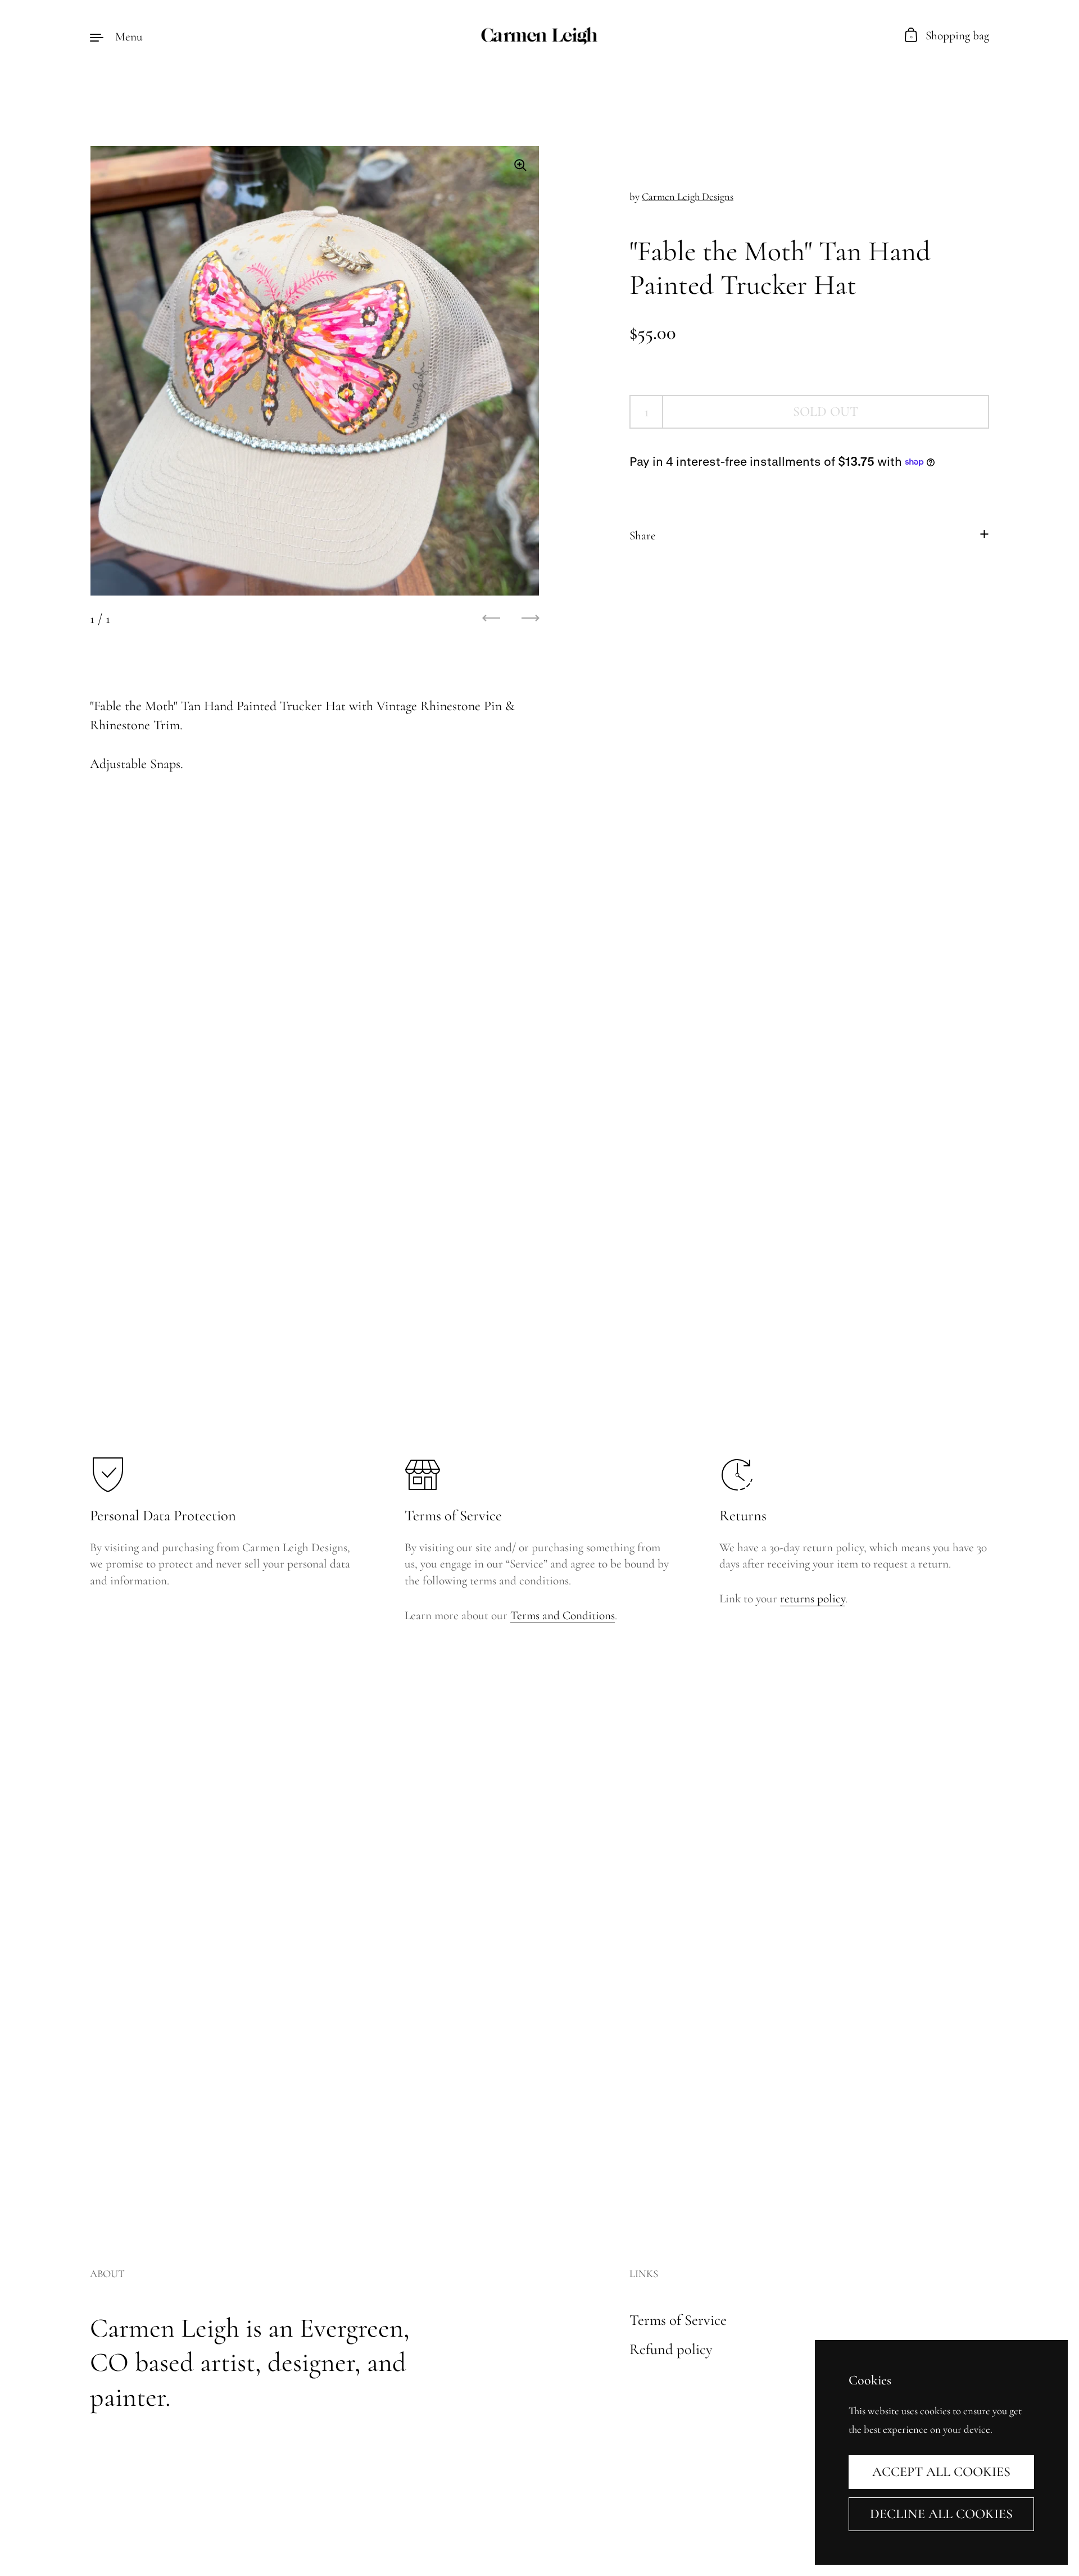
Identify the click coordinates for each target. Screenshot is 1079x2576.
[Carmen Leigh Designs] (539, 37)
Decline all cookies (941, 2514)
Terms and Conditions (563, 1615)
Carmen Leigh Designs (688, 197)
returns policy (813, 1598)
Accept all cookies (941, 2472)
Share (643, 535)
